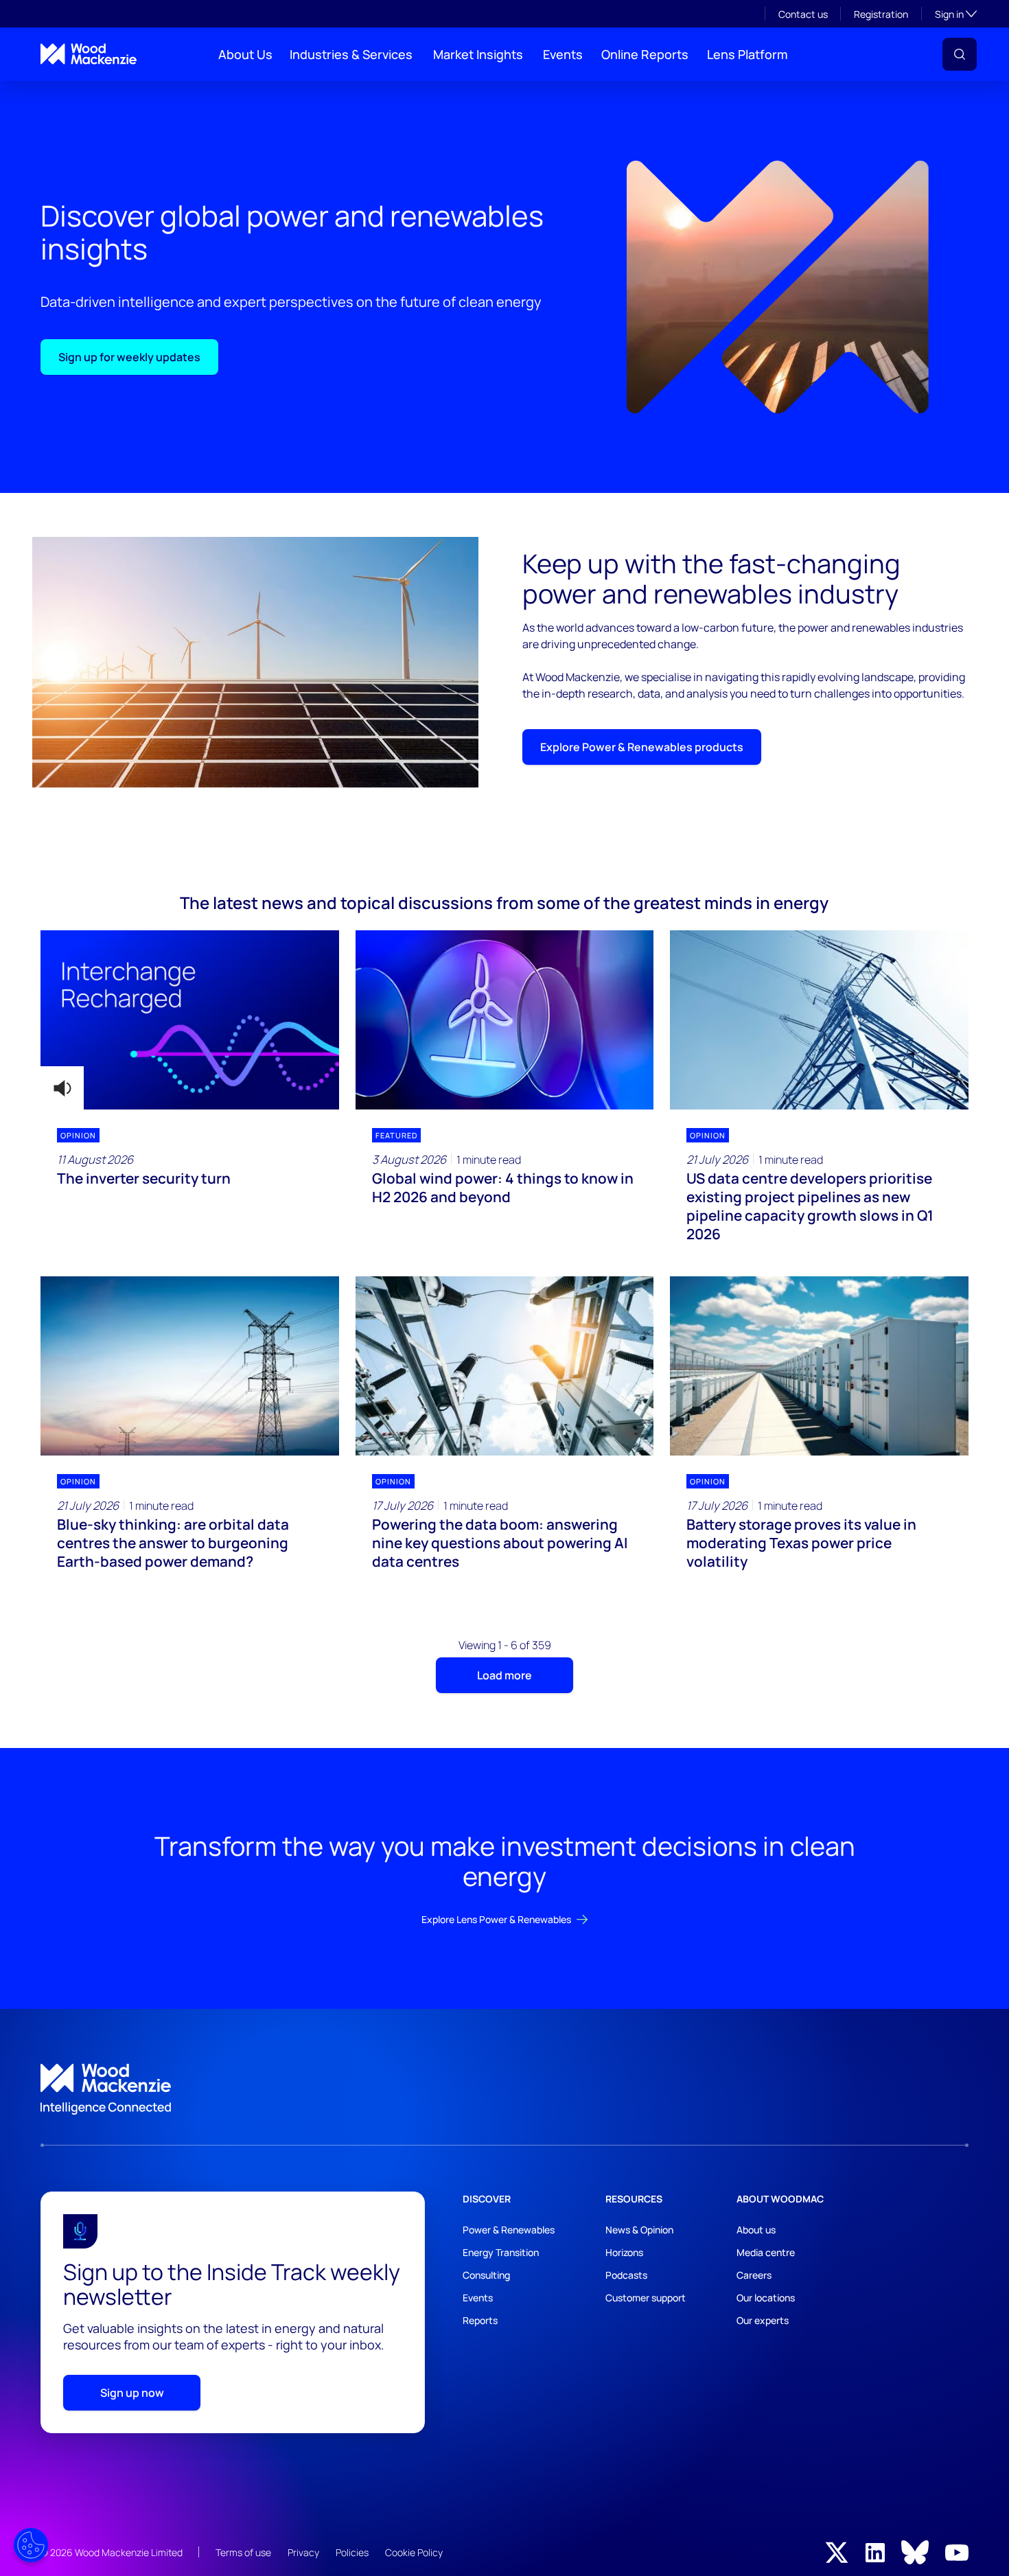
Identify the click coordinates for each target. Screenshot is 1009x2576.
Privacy (303, 2552)
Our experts (763, 2320)
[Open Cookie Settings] (31, 2545)
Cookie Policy (414, 2552)
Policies (352, 2552)
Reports (480, 2320)
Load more (505, 1675)
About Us (245, 54)
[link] (505, 2089)
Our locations (766, 2298)
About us (756, 2230)
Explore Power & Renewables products (642, 747)
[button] (960, 54)
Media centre (766, 2252)
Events (563, 54)
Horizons (624, 2252)
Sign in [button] (956, 14)
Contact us (803, 14)
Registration (881, 14)
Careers (754, 2275)
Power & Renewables (509, 2230)
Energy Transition (501, 2252)
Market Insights (478, 54)
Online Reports (645, 54)
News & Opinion (639, 2230)
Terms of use (243, 2552)
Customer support (646, 2298)
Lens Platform (747, 54)
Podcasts (626, 2275)
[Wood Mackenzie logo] (89, 54)
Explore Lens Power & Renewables (496, 1919)
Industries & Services (351, 54)
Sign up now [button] (132, 2393)
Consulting (486, 2275)
